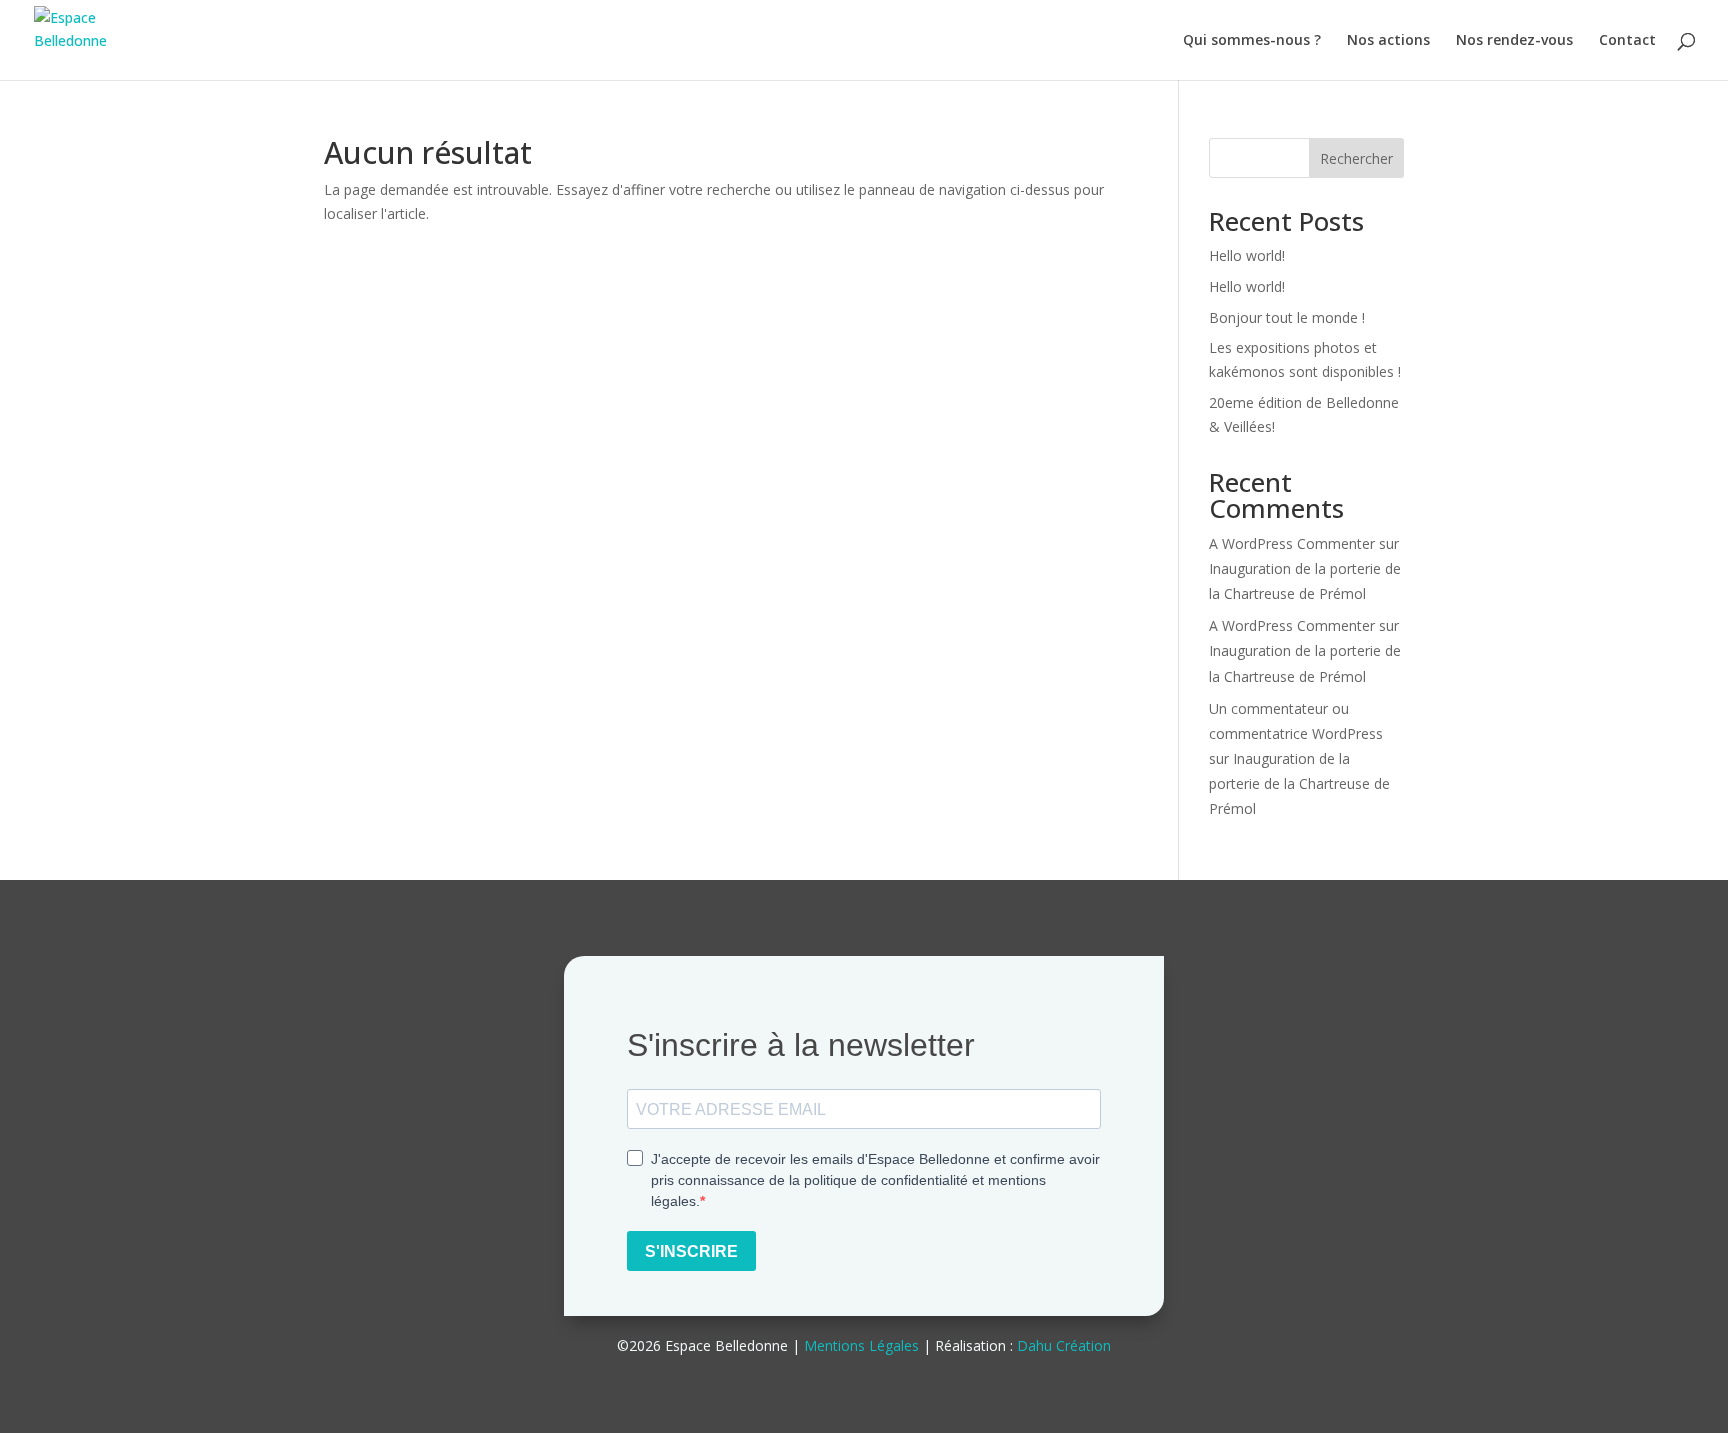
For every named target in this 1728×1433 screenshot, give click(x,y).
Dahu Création (1064, 1345)
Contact (1627, 41)
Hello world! (1247, 255)
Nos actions (1388, 41)
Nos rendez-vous (1514, 41)
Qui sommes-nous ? (1252, 41)
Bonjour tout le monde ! (1287, 317)
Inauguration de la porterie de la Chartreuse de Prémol (1299, 783)
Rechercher (1356, 158)
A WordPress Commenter (1292, 543)
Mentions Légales (861, 1345)
